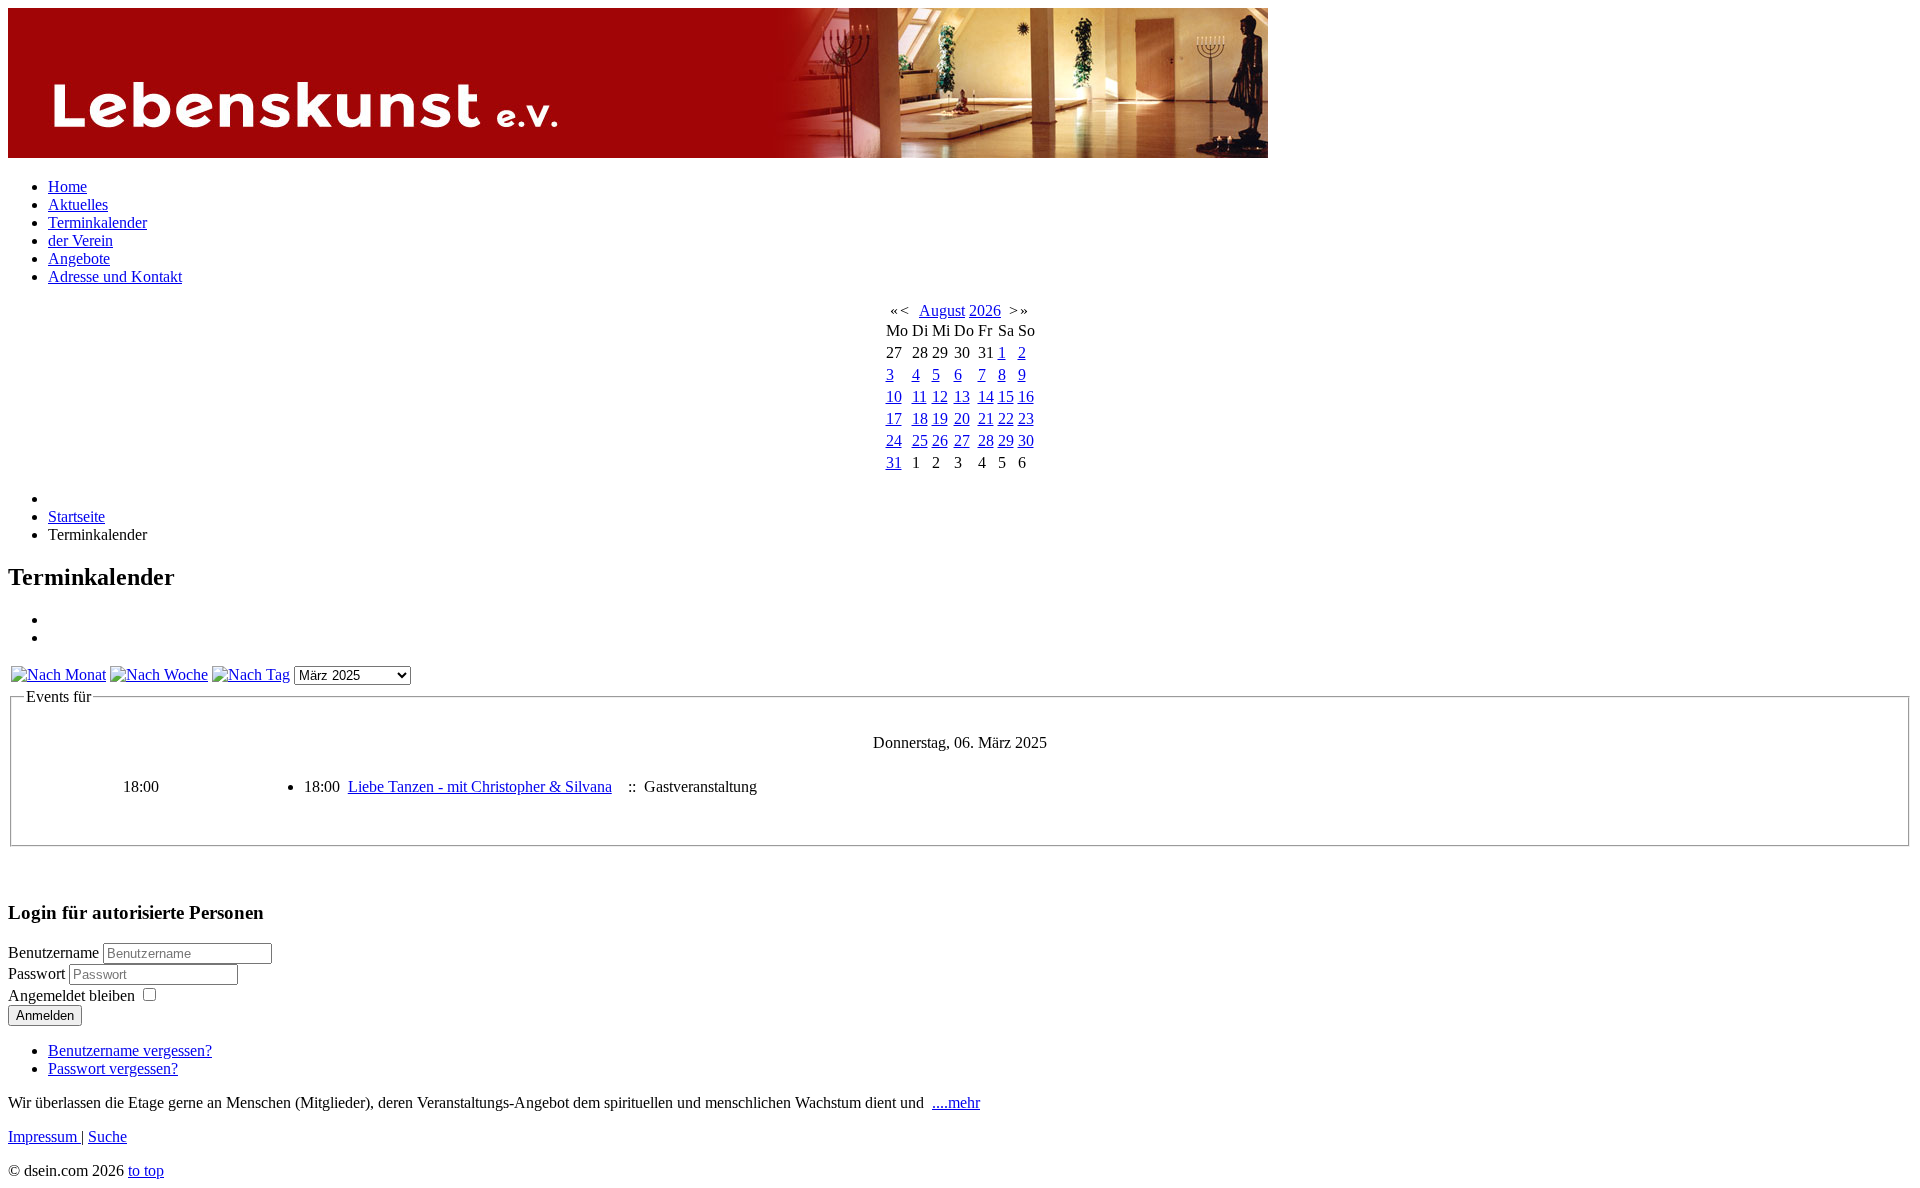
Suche (107, 1136)
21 (986, 418)
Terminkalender (97, 222)
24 (894, 440)
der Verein (80, 240)
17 (894, 418)
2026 (985, 310)
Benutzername (53, 952)
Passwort (38, 973)
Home (67, 186)
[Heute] (251, 674)
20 (962, 418)
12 (940, 396)
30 (1026, 440)
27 (962, 440)
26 (940, 440)
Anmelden (45, 1015)
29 (1006, 440)
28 (986, 440)
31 (894, 462)
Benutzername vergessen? (130, 1050)
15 (1006, 396)
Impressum (44, 1136)
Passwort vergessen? (113, 1068)
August (942, 310)
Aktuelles (78, 204)
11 (919, 396)
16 (1026, 396)
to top (146, 1170)
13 (962, 396)
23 (1026, 418)
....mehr (956, 1102)
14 (986, 396)
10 (894, 396)
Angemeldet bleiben (71, 995)
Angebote (79, 258)
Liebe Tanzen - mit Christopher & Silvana (480, 786)
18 (920, 418)
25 (920, 440)
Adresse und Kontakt (115, 276)
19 (940, 418)
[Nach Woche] (159, 674)
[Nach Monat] (58, 674)
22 (1006, 418)
